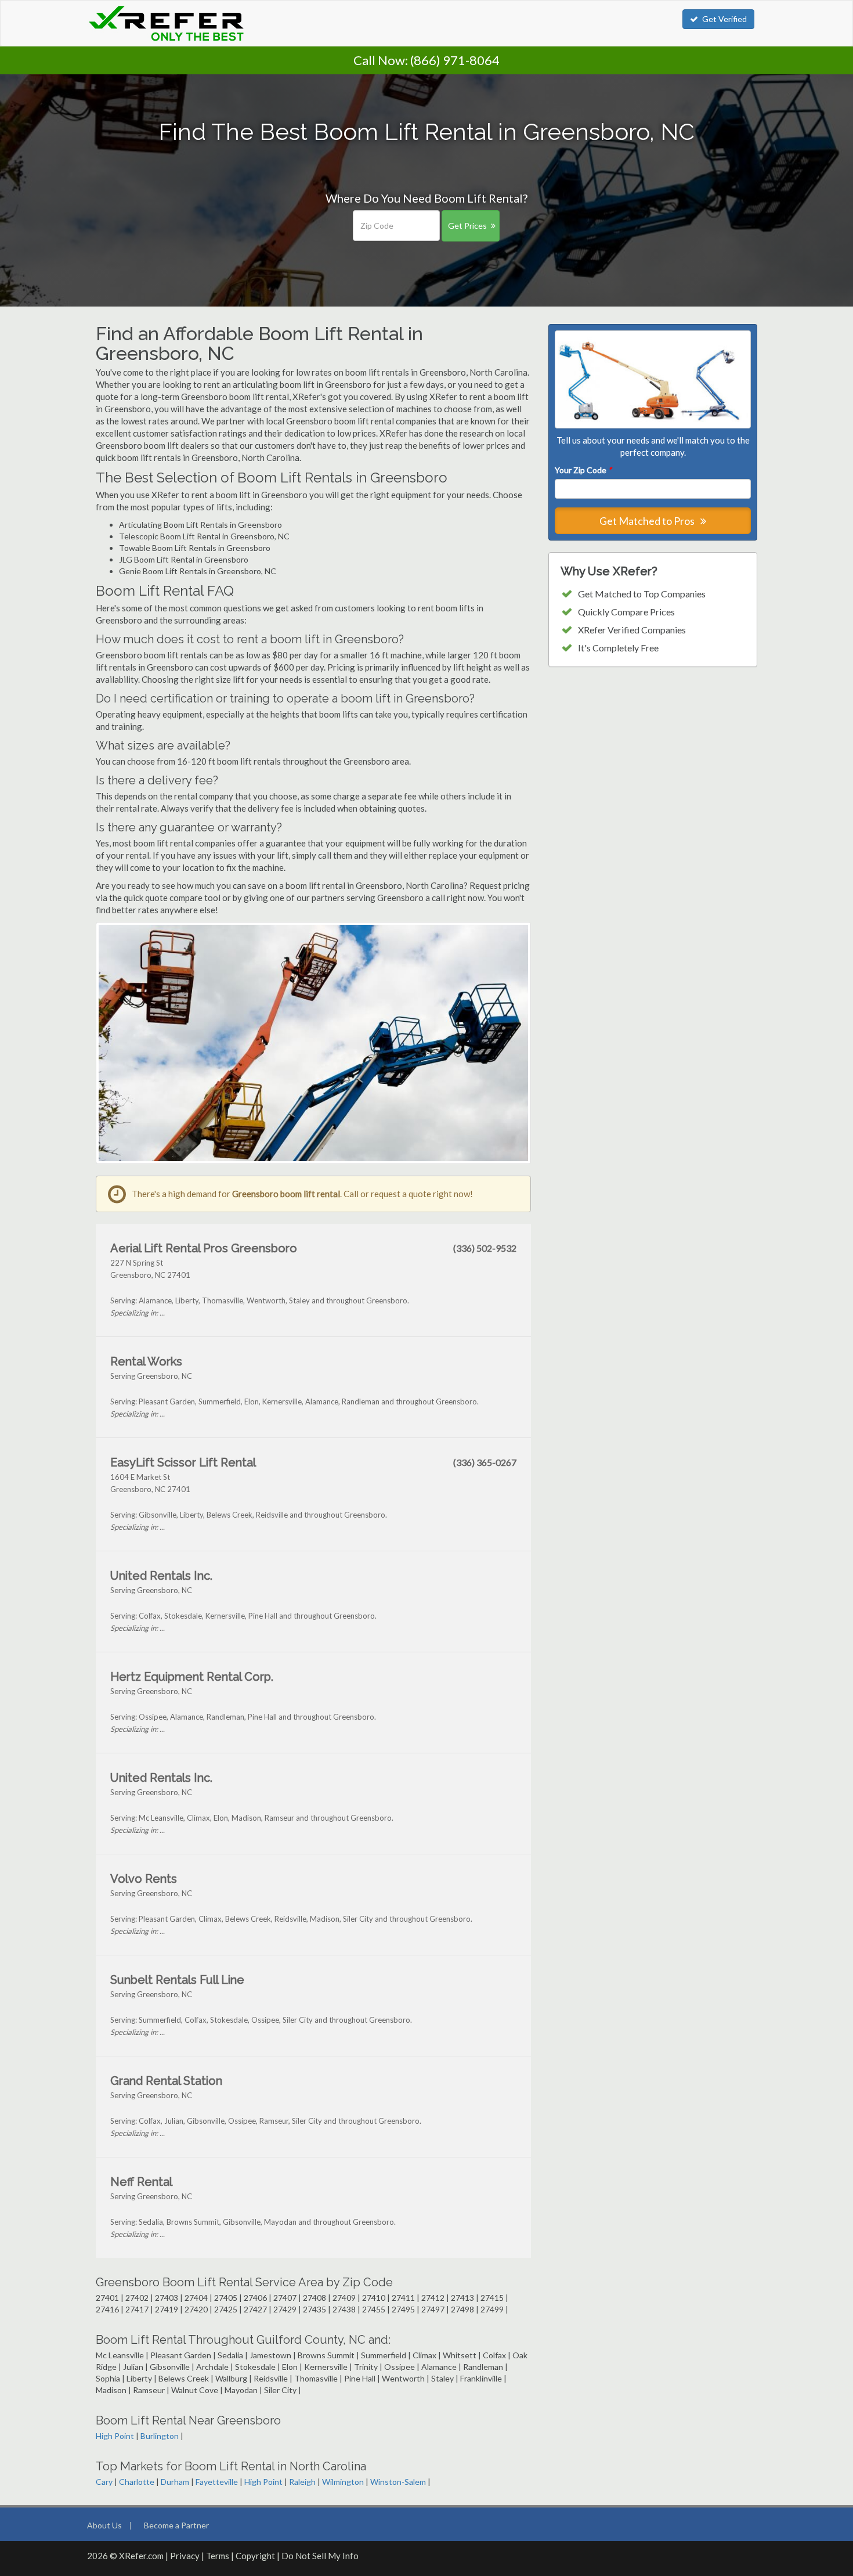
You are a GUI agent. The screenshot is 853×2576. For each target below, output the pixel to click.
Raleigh (302, 2482)
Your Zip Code (583, 470)
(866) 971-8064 (455, 60)
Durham (175, 2482)
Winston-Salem (398, 2482)
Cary (104, 2482)
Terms (218, 2556)
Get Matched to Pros (648, 521)
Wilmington (343, 2482)
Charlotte (137, 2482)
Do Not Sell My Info (320, 2556)
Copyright (255, 2556)
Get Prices (467, 226)
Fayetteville (217, 2482)
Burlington (160, 2436)
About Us (104, 2525)
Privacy (185, 2556)
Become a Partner (176, 2525)
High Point (115, 2436)
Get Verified (724, 19)
